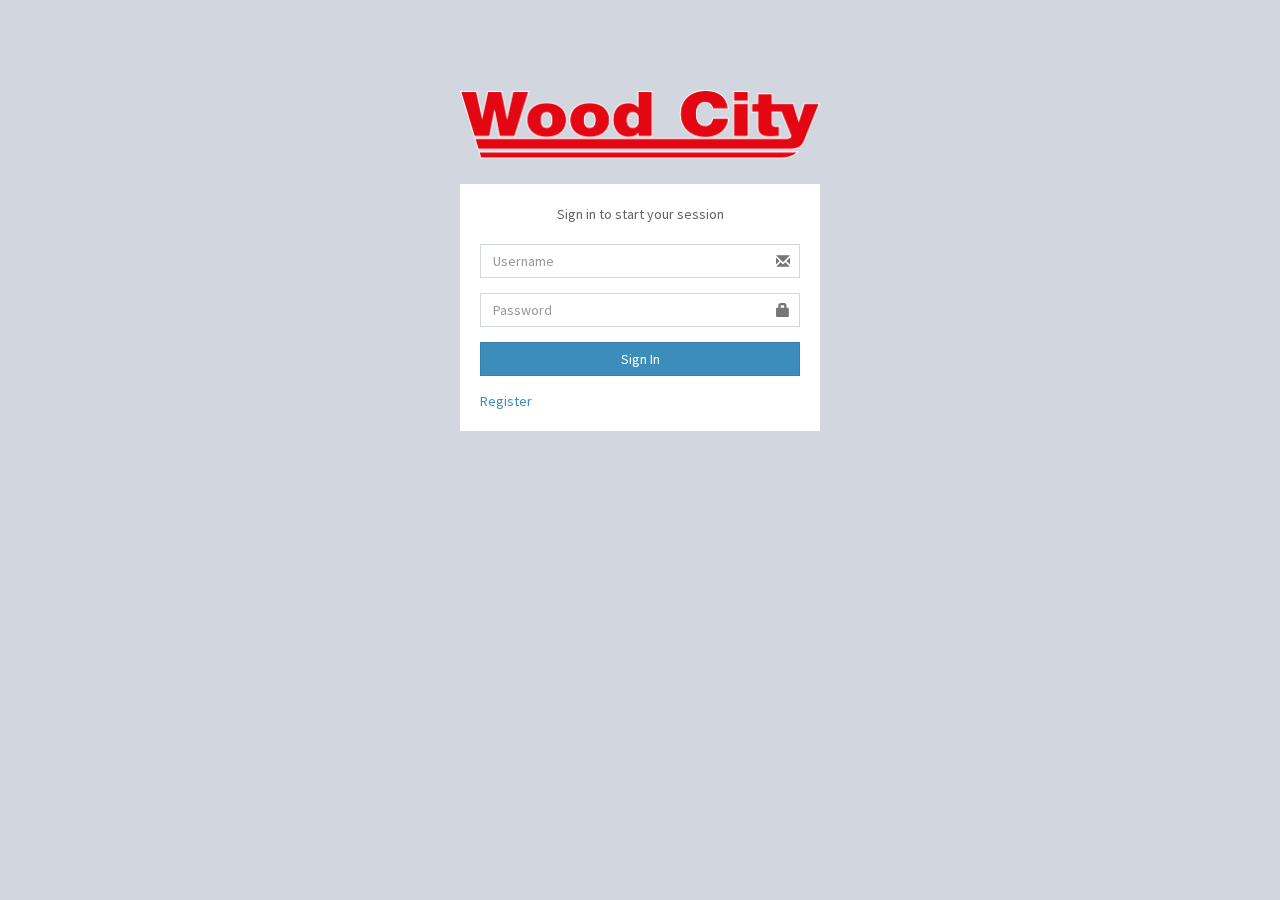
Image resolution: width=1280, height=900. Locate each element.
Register (506, 401)
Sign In (640, 359)
